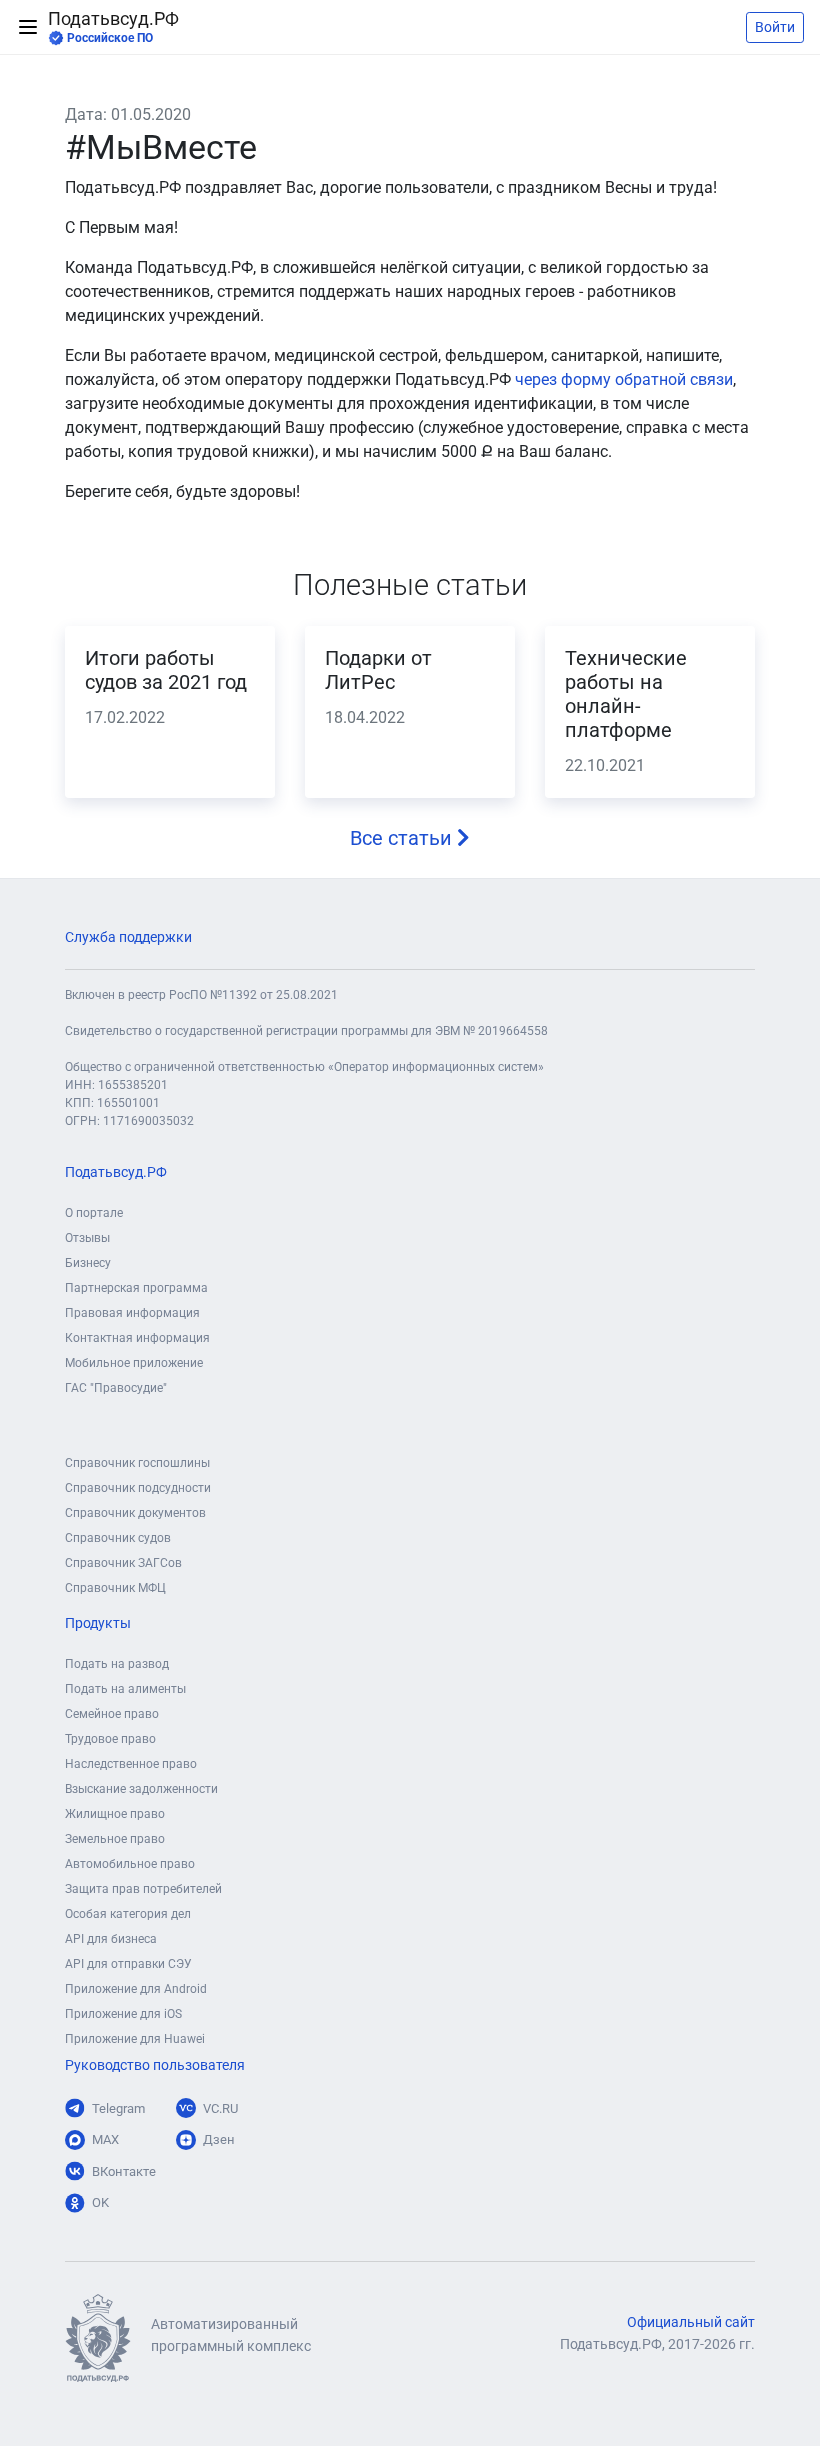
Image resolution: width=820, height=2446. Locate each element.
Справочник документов (135, 1513)
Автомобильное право (130, 1864)
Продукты (98, 1623)
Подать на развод (117, 1664)
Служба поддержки (128, 937)
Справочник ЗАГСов (123, 1563)
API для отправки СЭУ (128, 1964)
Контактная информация (137, 1338)
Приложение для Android (136, 1989)
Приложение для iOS (123, 2014)
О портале (94, 1213)
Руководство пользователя (155, 2065)
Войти (775, 27)
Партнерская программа (136, 1288)
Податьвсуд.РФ (113, 27)
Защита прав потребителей (143, 1889)
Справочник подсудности (138, 1488)
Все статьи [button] (403, 838)
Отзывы (87, 1238)
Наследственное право (131, 1764)
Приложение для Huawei (135, 2039)
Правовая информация (132, 1313)
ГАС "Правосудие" (116, 1388)
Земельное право (115, 1839)
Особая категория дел (128, 1914)
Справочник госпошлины (137, 1463)
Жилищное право (115, 1814)
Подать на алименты (125, 1689)
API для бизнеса (111, 1939)
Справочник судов (118, 1538)
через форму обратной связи (624, 379)
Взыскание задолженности (141, 1789)
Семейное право (112, 1714)
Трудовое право (110, 1739)
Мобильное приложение (134, 1363)
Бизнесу (88, 1263)
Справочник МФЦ (115, 1588)
